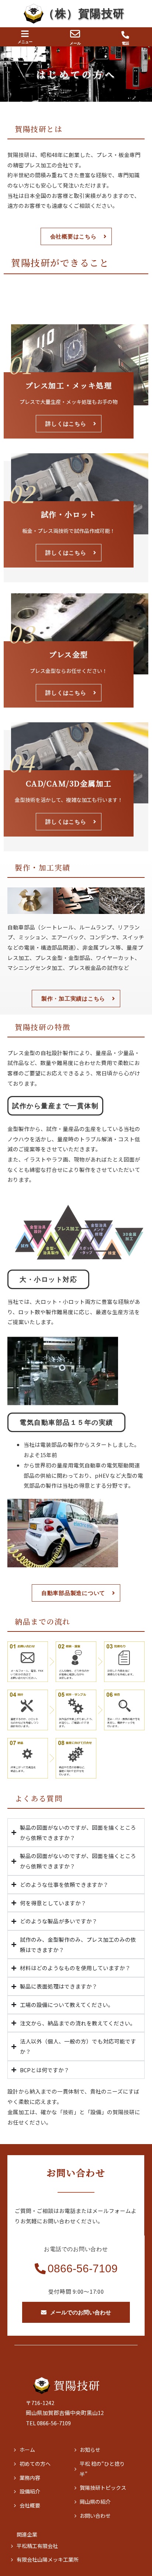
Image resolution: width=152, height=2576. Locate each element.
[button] (25, 34)
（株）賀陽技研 (84, 13)
